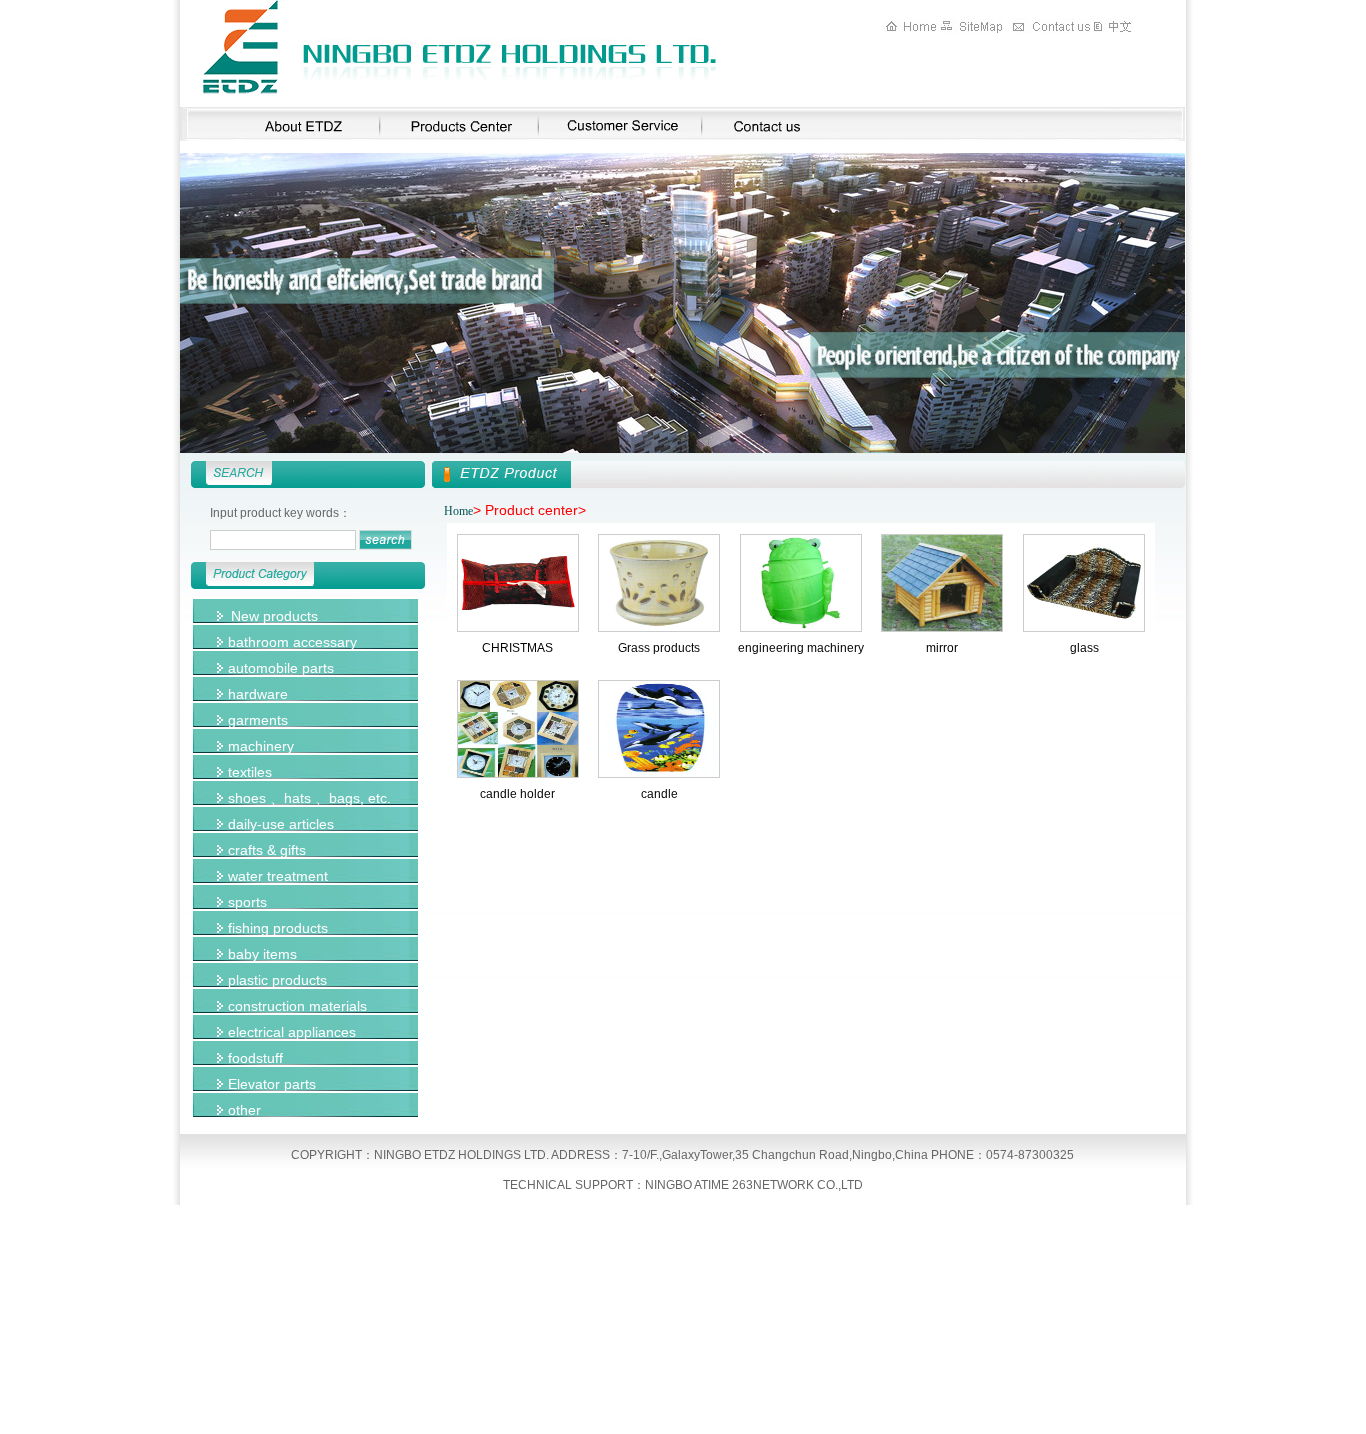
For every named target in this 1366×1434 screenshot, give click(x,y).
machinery (261, 746)
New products (274, 616)
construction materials (297, 1006)
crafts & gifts (267, 850)
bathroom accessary (292, 642)
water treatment (278, 876)
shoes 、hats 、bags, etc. (309, 798)
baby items (262, 954)
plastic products (277, 980)
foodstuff (255, 1058)
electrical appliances (292, 1032)
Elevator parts (272, 1084)
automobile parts (281, 668)
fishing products (278, 928)
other (244, 1110)
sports (247, 902)
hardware (258, 694)
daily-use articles (281, 824)
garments (258, 720)
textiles (250, 772)
